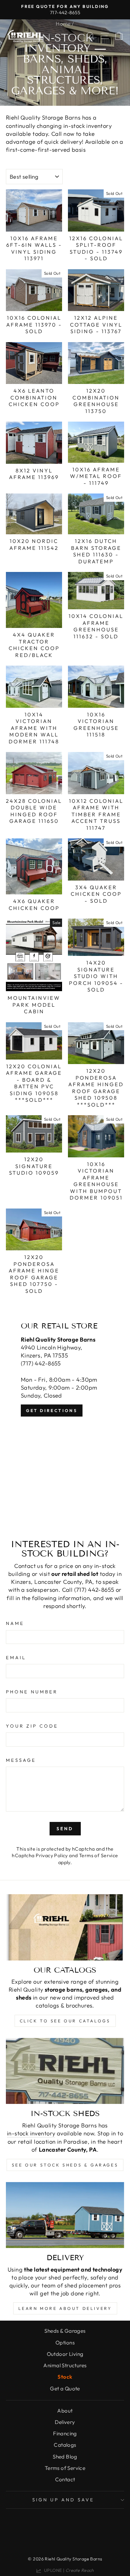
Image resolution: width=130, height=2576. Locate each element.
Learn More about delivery (65, 2308)
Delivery (65, 2422)
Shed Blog (65, 2457)
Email (16, 1657)
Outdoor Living (65, 2354)
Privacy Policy (52, 1855)
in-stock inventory (31, 2133)
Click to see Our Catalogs (65, 2021)
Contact (65, 2479)
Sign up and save (63, 2500)
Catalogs (65, 2445)
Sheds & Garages (65, 2331)
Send (65, 1828)
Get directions (52, 1411)
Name (15, 1623)
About (65, 2411)
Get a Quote (65, 2389)
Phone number (32, 1692)
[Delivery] (65, 2215)
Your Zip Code (32, 1726)
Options (65, 2343)
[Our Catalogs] (65, 1927)
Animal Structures (65, 2365)
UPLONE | (68, 2570)
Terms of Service (99, 1855)
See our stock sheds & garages (65, 2165)
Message (21, 1760)
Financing (65, 2433)
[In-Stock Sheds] (65, 2071)
